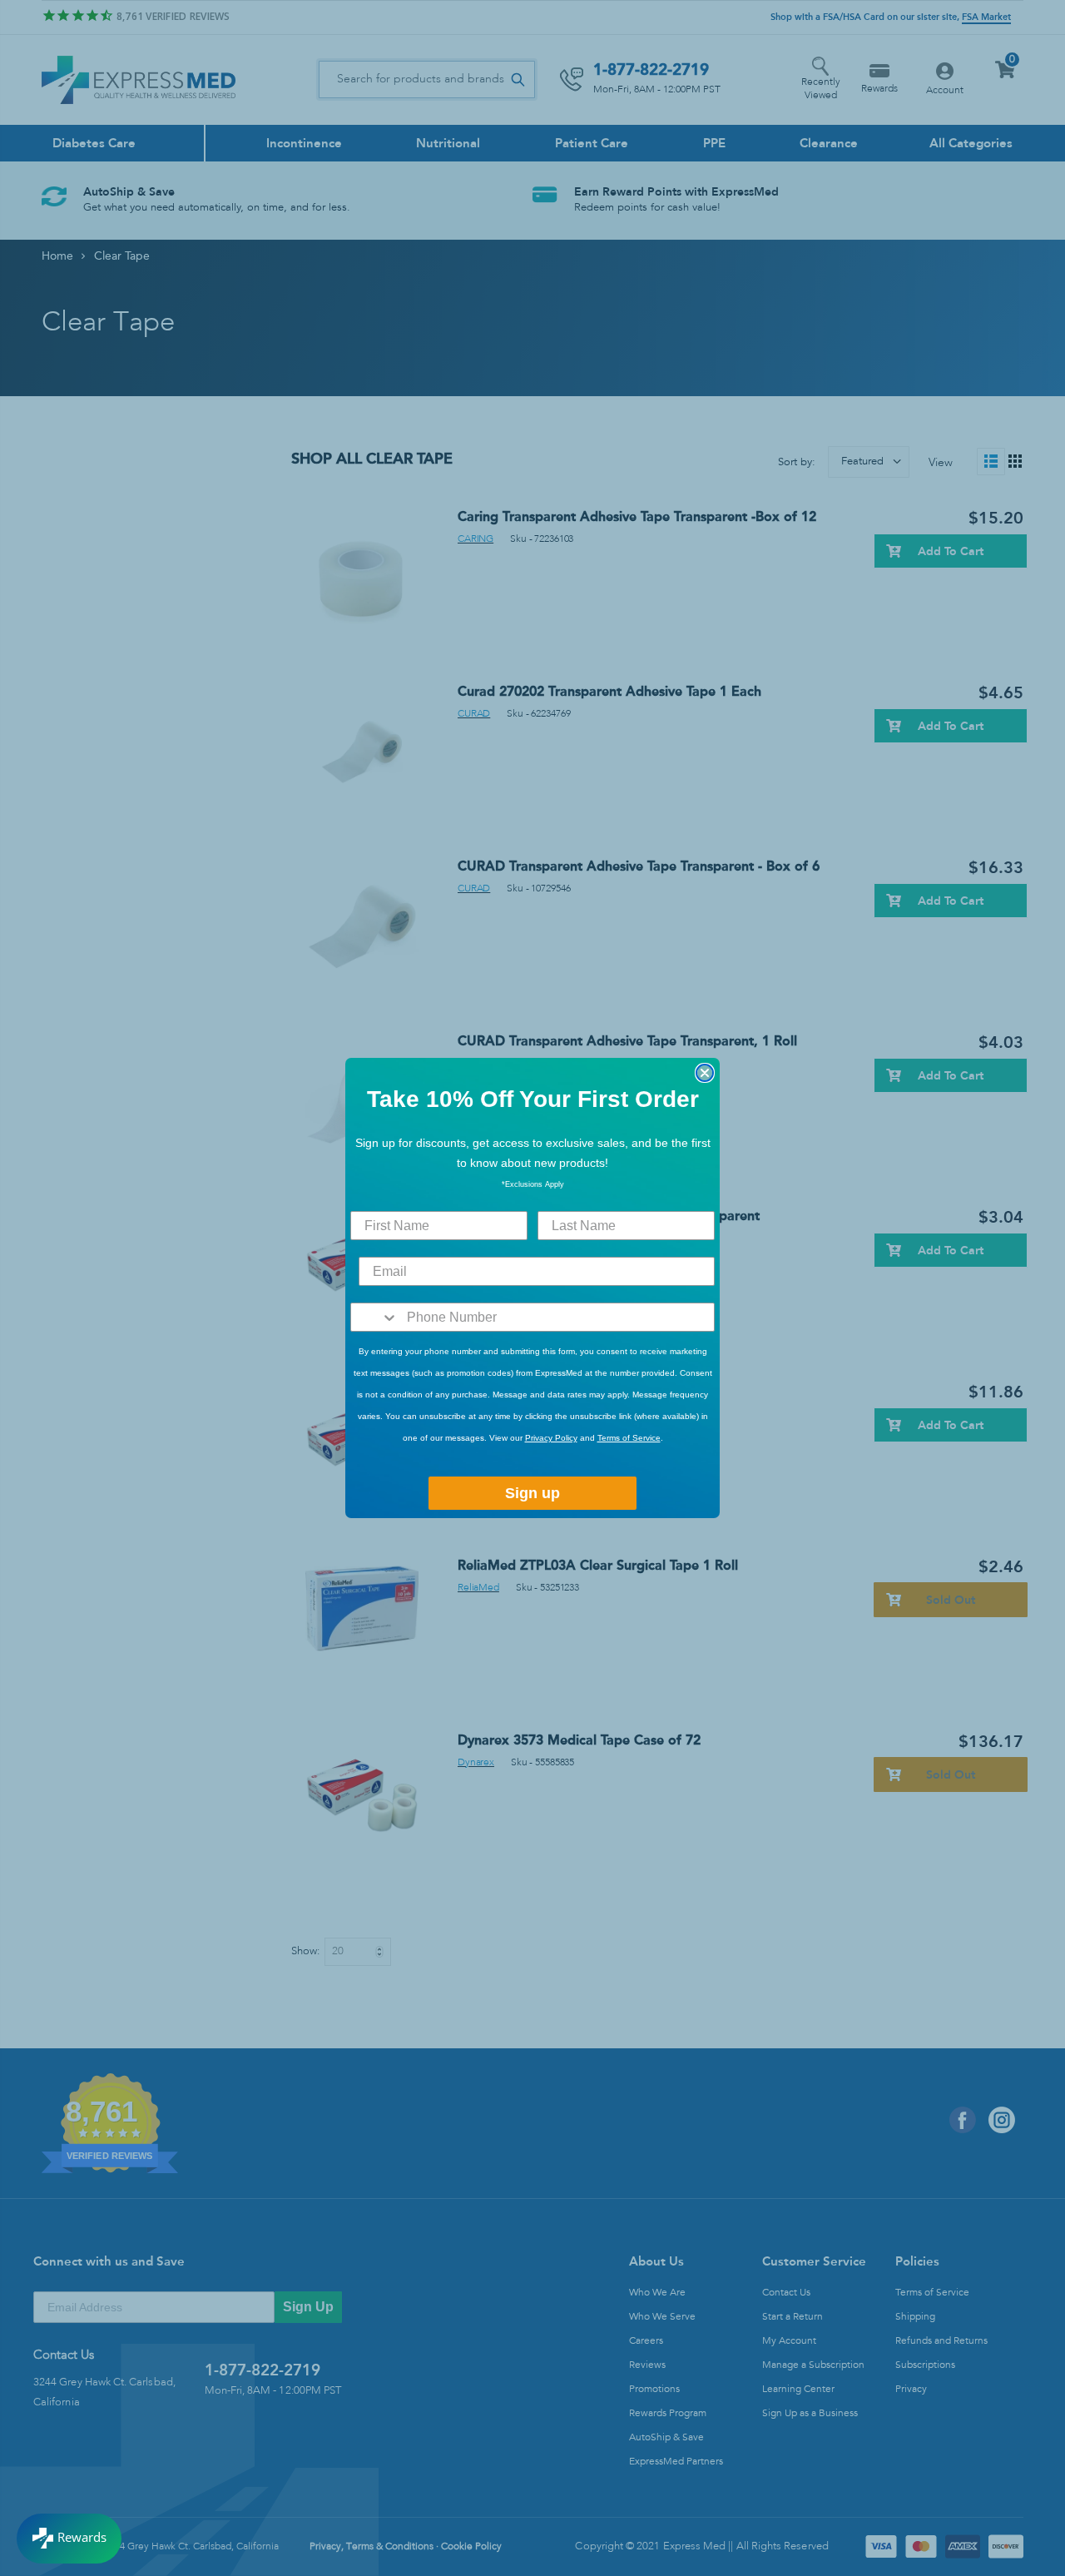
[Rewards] (69, 2539)
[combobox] (375, 1317)
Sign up (532, 1493)
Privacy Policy (551, 1438)
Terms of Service (629, 1438)
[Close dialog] (705, 1073)
